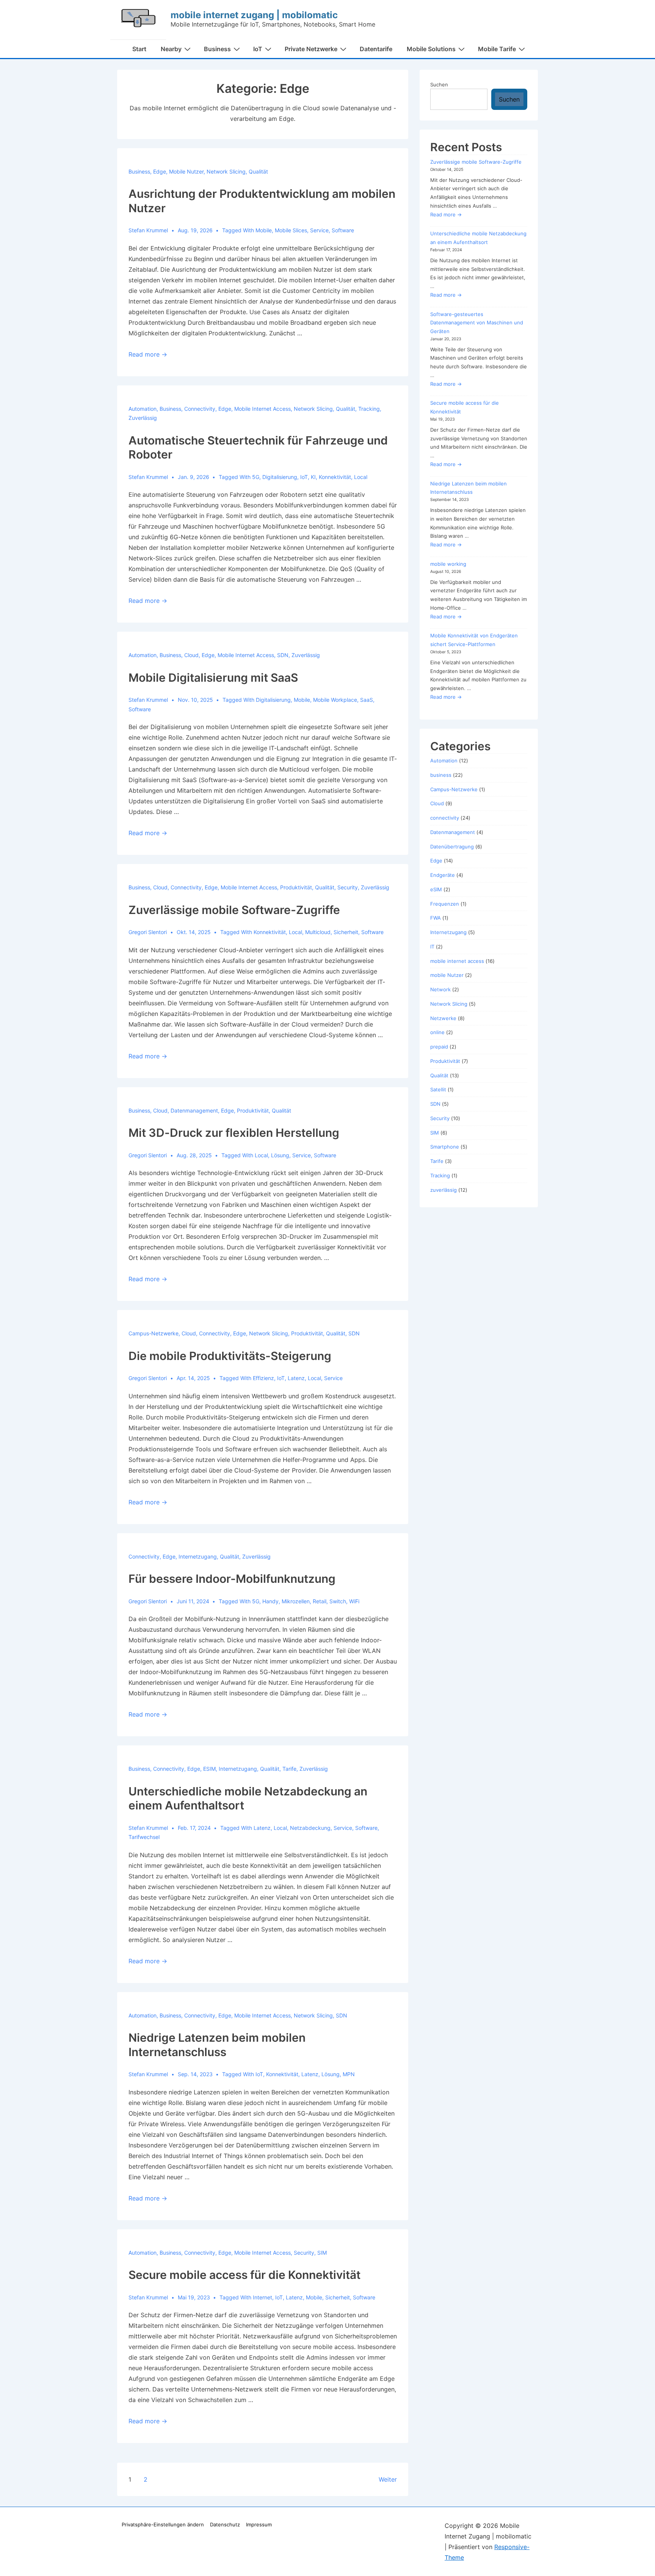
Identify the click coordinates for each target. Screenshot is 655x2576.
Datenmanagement (194, 1110)
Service (319, 230)
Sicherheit (346, 932)
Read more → (148, 354)
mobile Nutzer (186, 171)
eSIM (209, 1769)
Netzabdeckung (310, 1828)
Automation (143, 409)
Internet (262, 2297)
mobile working (448, 564)
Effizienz (263, 1378)
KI (313, 477)
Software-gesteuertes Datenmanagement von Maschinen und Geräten (477, 323)
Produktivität (296, 887)
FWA (436, 918)
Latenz (296, 1378)
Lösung (280, 1155)
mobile (264, 230)
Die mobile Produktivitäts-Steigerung (230, 1356)
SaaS (367, 700)
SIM (322, 2253)
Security (348, 887)
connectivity (200, 409)
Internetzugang (198, 1556)
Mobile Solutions (431, 49)
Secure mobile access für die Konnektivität (244, 2275)
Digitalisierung (280, 477)
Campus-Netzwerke (154, 1333)
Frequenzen (445, 904)
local (361, 477)
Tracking (369, 409)
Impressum (259, 2524)
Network (440, 989)
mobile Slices (291, 230)
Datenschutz (225, 2524)
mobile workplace (335, 700)
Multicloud (318, 932)
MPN (349, 2074)
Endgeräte (443, 875)
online (437, 1032)
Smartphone (445, 1147)
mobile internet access (262, 409)
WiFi (354, 1601)
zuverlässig (143, 418)
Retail (320, 1601)
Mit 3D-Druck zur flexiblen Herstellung (234, 1133)
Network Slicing (226, 171)
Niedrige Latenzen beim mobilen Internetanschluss (217, 2045)
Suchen (439, 85)
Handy (270, 1601)
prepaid (439, 1047)
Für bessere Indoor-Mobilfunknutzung (232, 1579)
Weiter (388, 2479)
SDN (283, 655)
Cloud (191, 655)
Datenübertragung (452, 847)
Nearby (171, 49)
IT (432, 947)
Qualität (258, 171)
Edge (160, 171)
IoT (258, 49)
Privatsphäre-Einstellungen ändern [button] (163, 2524)
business (139, 171)
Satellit (438, 1089)
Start (139, 49)
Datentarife (376, 49)
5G (256, 477)
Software (343, 230)
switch (338, 1601)
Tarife (289, 1769)
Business (217, 49)
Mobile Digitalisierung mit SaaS (213, 678)
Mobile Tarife (497, 49)
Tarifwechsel (144, 1837)
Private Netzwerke (311, 49)
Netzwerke (443, 1018)
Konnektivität (335, 477)
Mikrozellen (296, 1601)
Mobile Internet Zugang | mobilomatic (254, 15)
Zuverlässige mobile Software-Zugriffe (234, 910)
